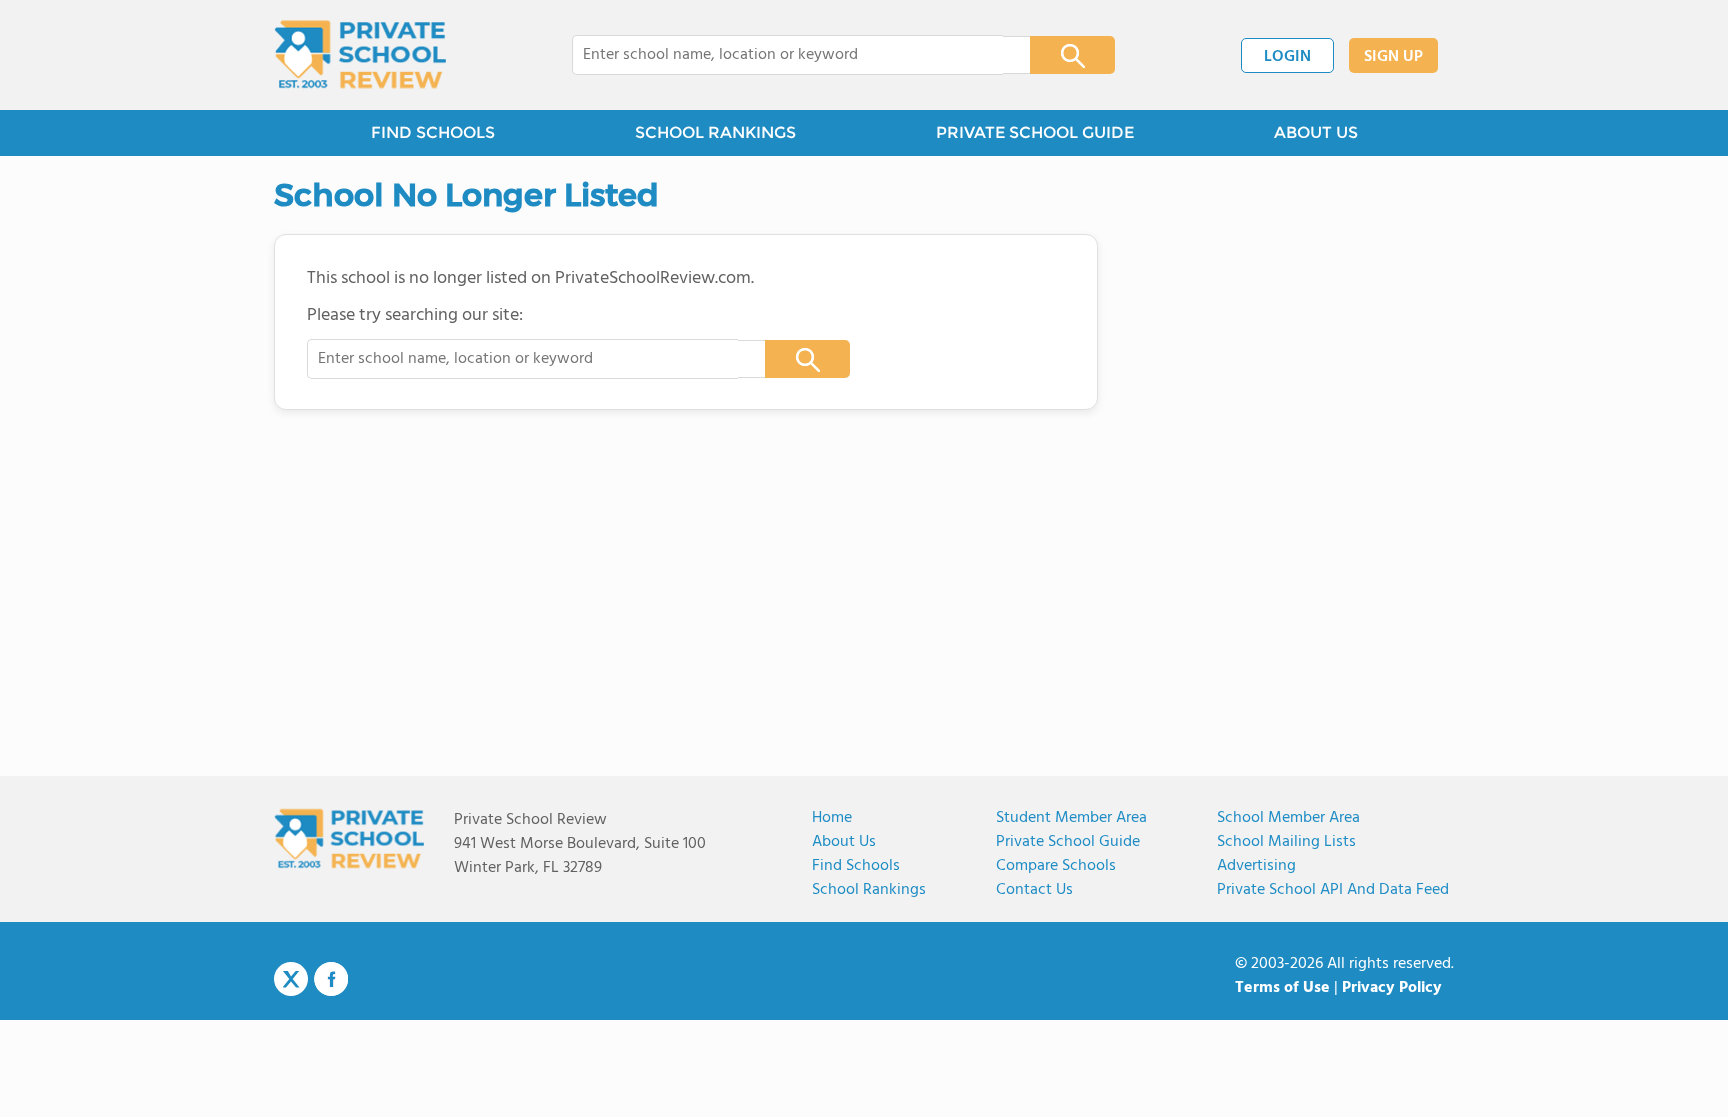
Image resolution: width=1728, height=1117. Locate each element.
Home (832, 818)
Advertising (1256, 866)
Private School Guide (1068, 842)
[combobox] (787, 55)
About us (844, 842)
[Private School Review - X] (291, 980)
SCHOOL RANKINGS (715, 132)
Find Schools (856, 866)
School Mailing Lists (1286, 842)
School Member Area (1288, 818)
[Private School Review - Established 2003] (360, 55)
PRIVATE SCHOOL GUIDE (1035, 132)
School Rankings (869, 890)
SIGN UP (1393, 57)
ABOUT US (1316, 132)
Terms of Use (1282, 988)
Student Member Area (1071, 818)
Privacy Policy (1392, 988)
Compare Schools (1056, 866)
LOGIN (1287, 57)
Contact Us (1034, 890)
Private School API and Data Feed (1333, 890)
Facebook (331, 979)
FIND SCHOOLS (433, 132)
